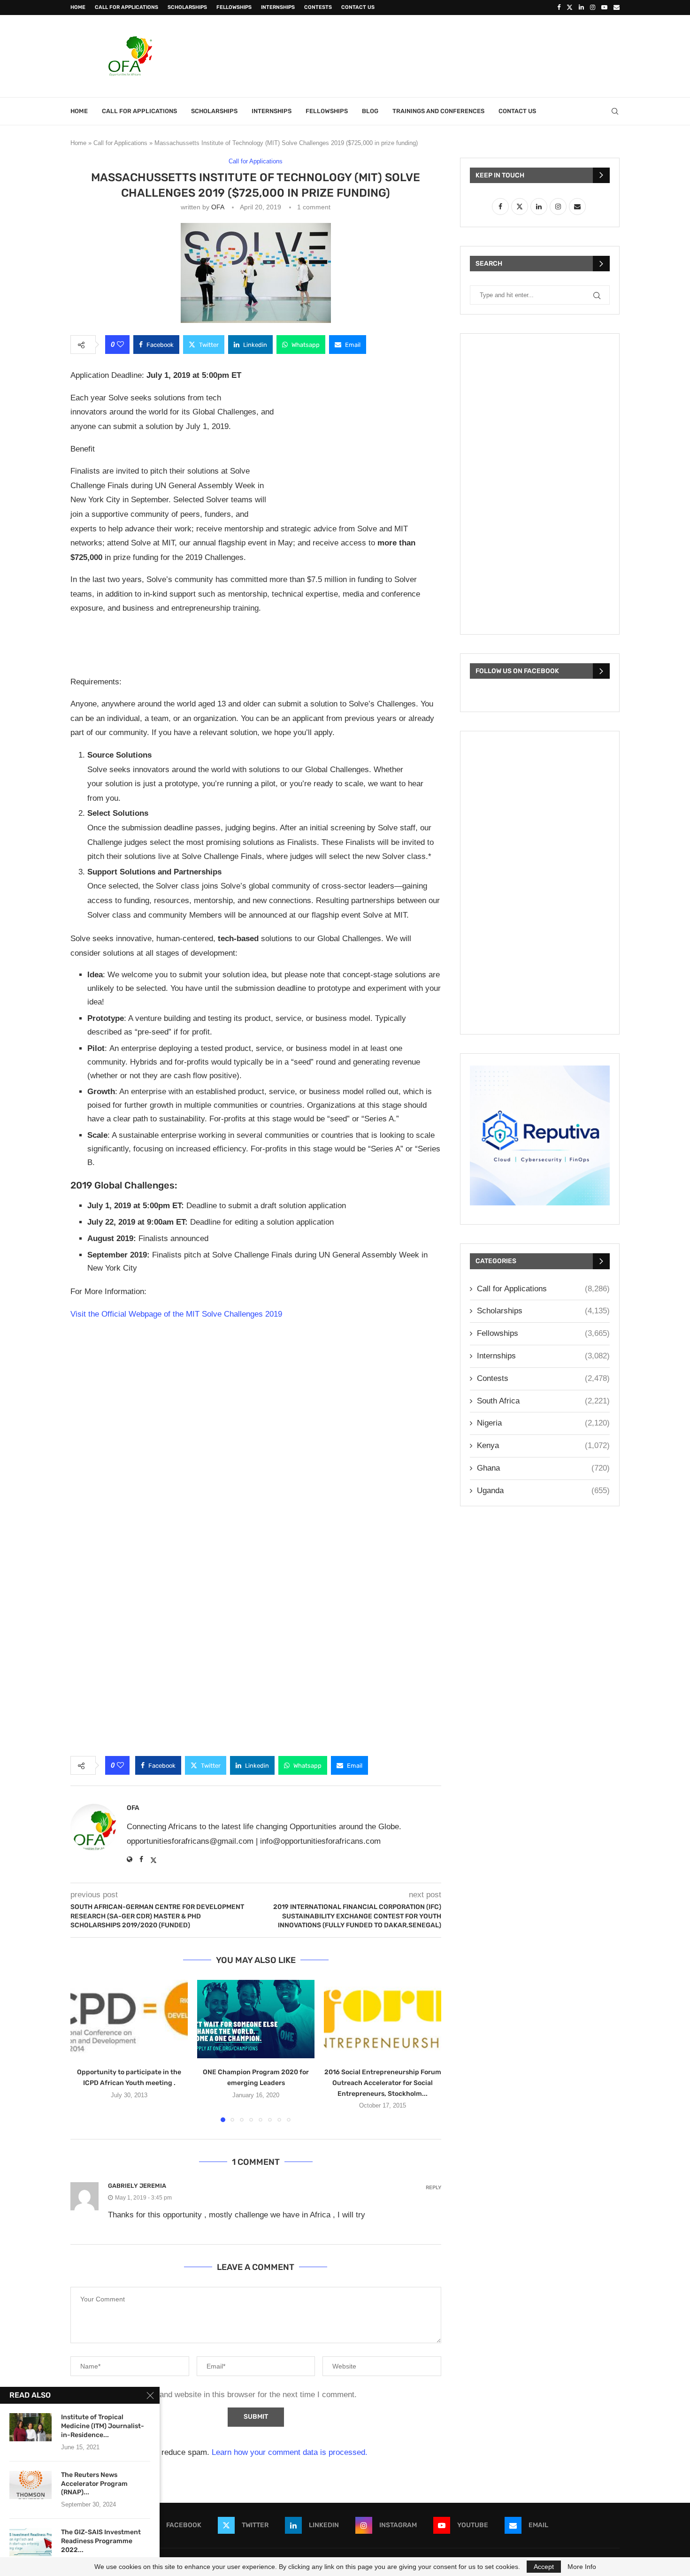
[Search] (615, 111)
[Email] (617, 8)
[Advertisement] (449, 55)
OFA (218, 207)
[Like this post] (120, 345)
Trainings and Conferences (438, 111)
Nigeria (543, 1423)
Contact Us (358, 7)
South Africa (543, 1401)
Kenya (543, 1445)
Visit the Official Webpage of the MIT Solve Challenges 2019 (176, 1314)
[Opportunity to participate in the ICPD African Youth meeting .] (129, 2019)
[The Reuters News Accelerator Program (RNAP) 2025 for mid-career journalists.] (31, 2485)
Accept (544, 2567)
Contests (318, 7)
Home (78, 7)
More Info (582, 2567)
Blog (370, 111)
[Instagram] (593, 8)
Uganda (543, 1491)
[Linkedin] (581, 8)
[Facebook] (559, 8)
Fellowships (234, 7)
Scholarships (187, 7)
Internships (278, 7)
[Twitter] (570, 8)
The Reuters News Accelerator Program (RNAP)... (94, 2484)
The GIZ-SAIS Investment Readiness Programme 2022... (101, 2541)
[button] (83, 2051)
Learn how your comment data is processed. (290, 2452)
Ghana (543, 1468)
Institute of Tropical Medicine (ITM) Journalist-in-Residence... (103, 2426)
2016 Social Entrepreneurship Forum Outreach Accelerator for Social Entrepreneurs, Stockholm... (383, 2083)
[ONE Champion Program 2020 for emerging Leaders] (256, 2019)
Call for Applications (126, 7)
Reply (433, 2188)
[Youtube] (604, 8)
